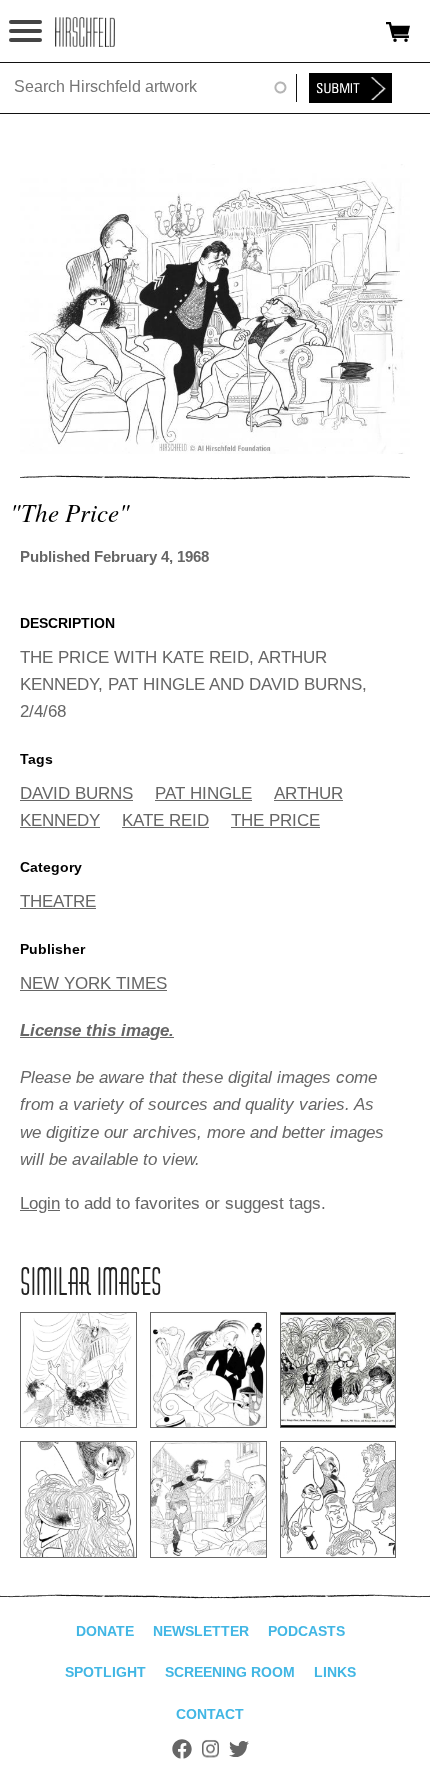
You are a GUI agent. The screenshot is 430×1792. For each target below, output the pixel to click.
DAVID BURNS (76, 793)
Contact (210, 1714)
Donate (105, 1631)
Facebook (182, 1749)
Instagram (210, 1749)
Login (40, 1203)
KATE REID (165, 820)
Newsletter (201, 1631)
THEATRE (58, 901)
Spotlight (105, 1672)
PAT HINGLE (203, 793)
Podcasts (306, 1631)
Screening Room (230, 1672)
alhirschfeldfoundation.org (85, 32)
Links (335, 1672)
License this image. (97, 1030)
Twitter (239, 1749)
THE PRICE (275, 820)
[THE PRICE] (215, 448)
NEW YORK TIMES (93, 983)
